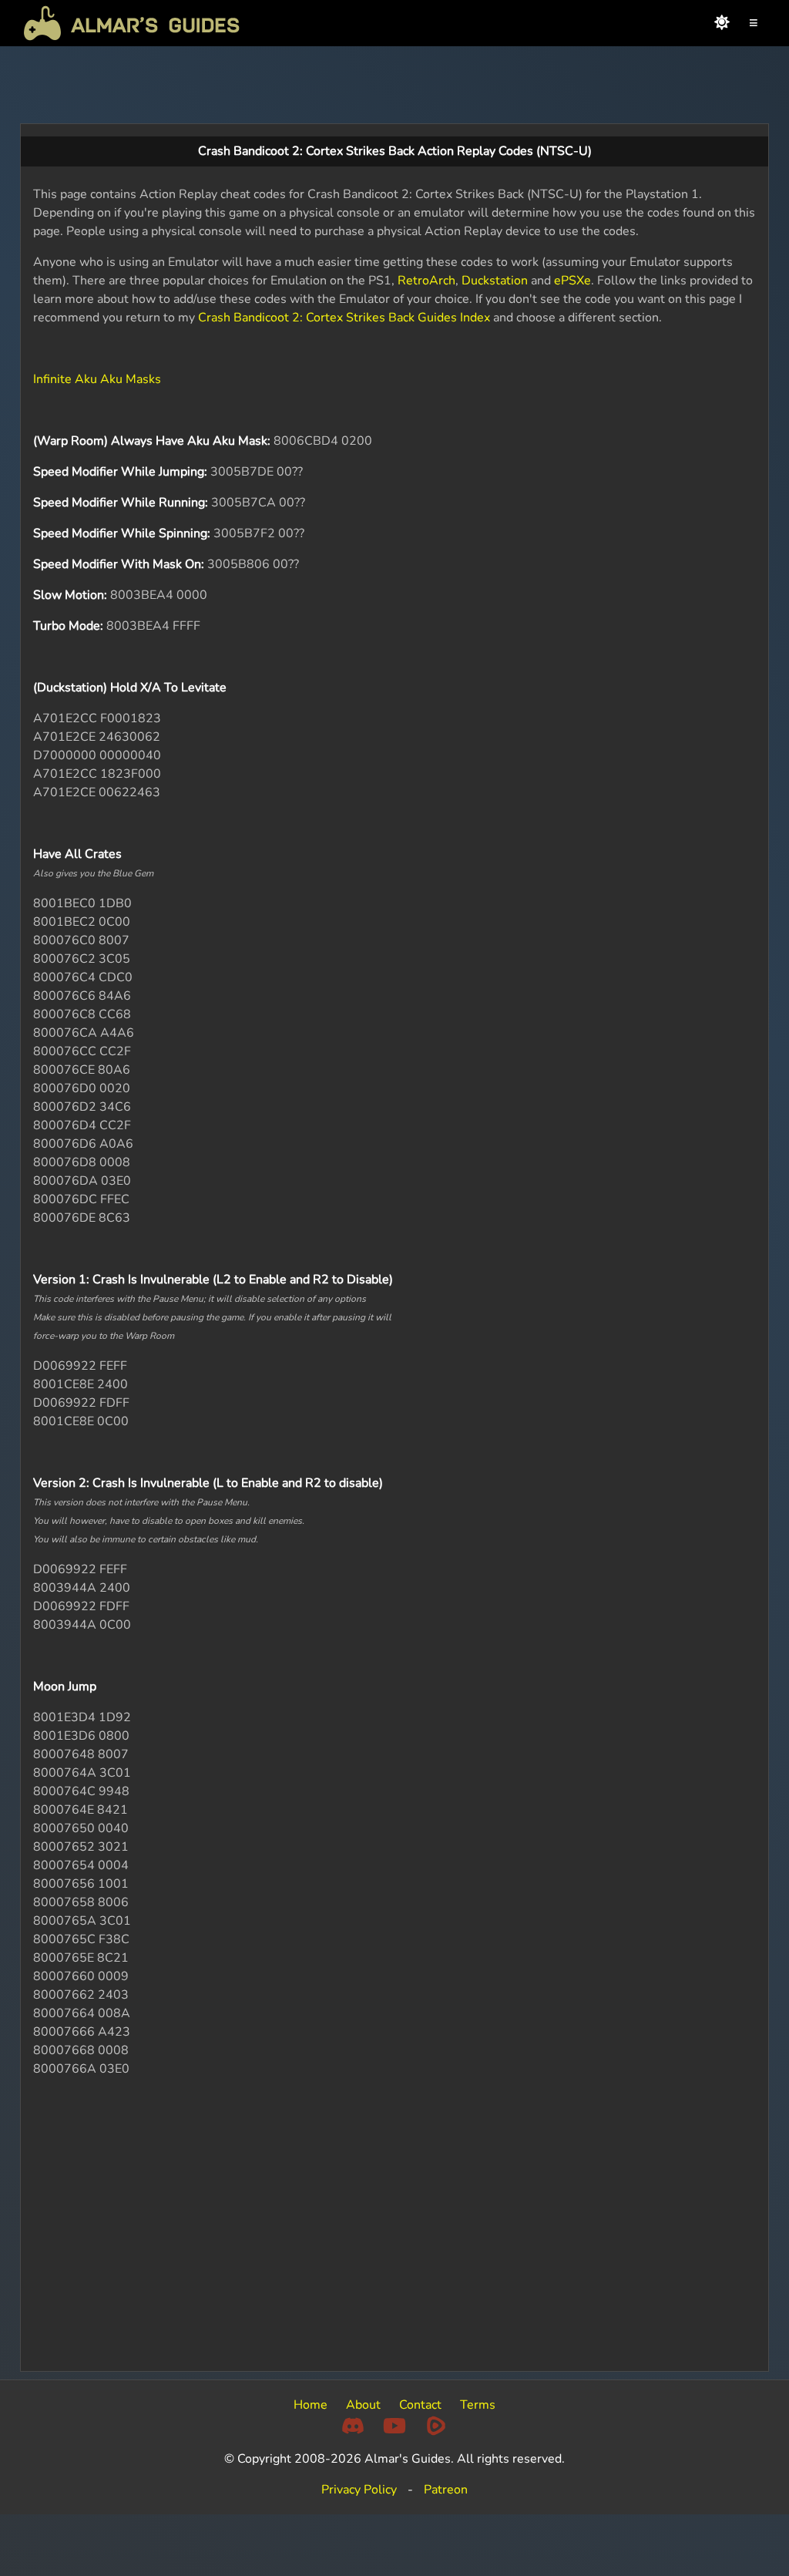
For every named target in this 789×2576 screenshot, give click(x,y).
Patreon (446, 2490)
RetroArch (426, 281)
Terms (478, 2405)
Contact (420, 2405)
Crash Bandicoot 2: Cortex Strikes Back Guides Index (344, 318)
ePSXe (572, 281)
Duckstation (495, 281)
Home (311, 2405)
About (363, 2405)
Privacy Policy (359, 2490)
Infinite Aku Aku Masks (97, 379)
